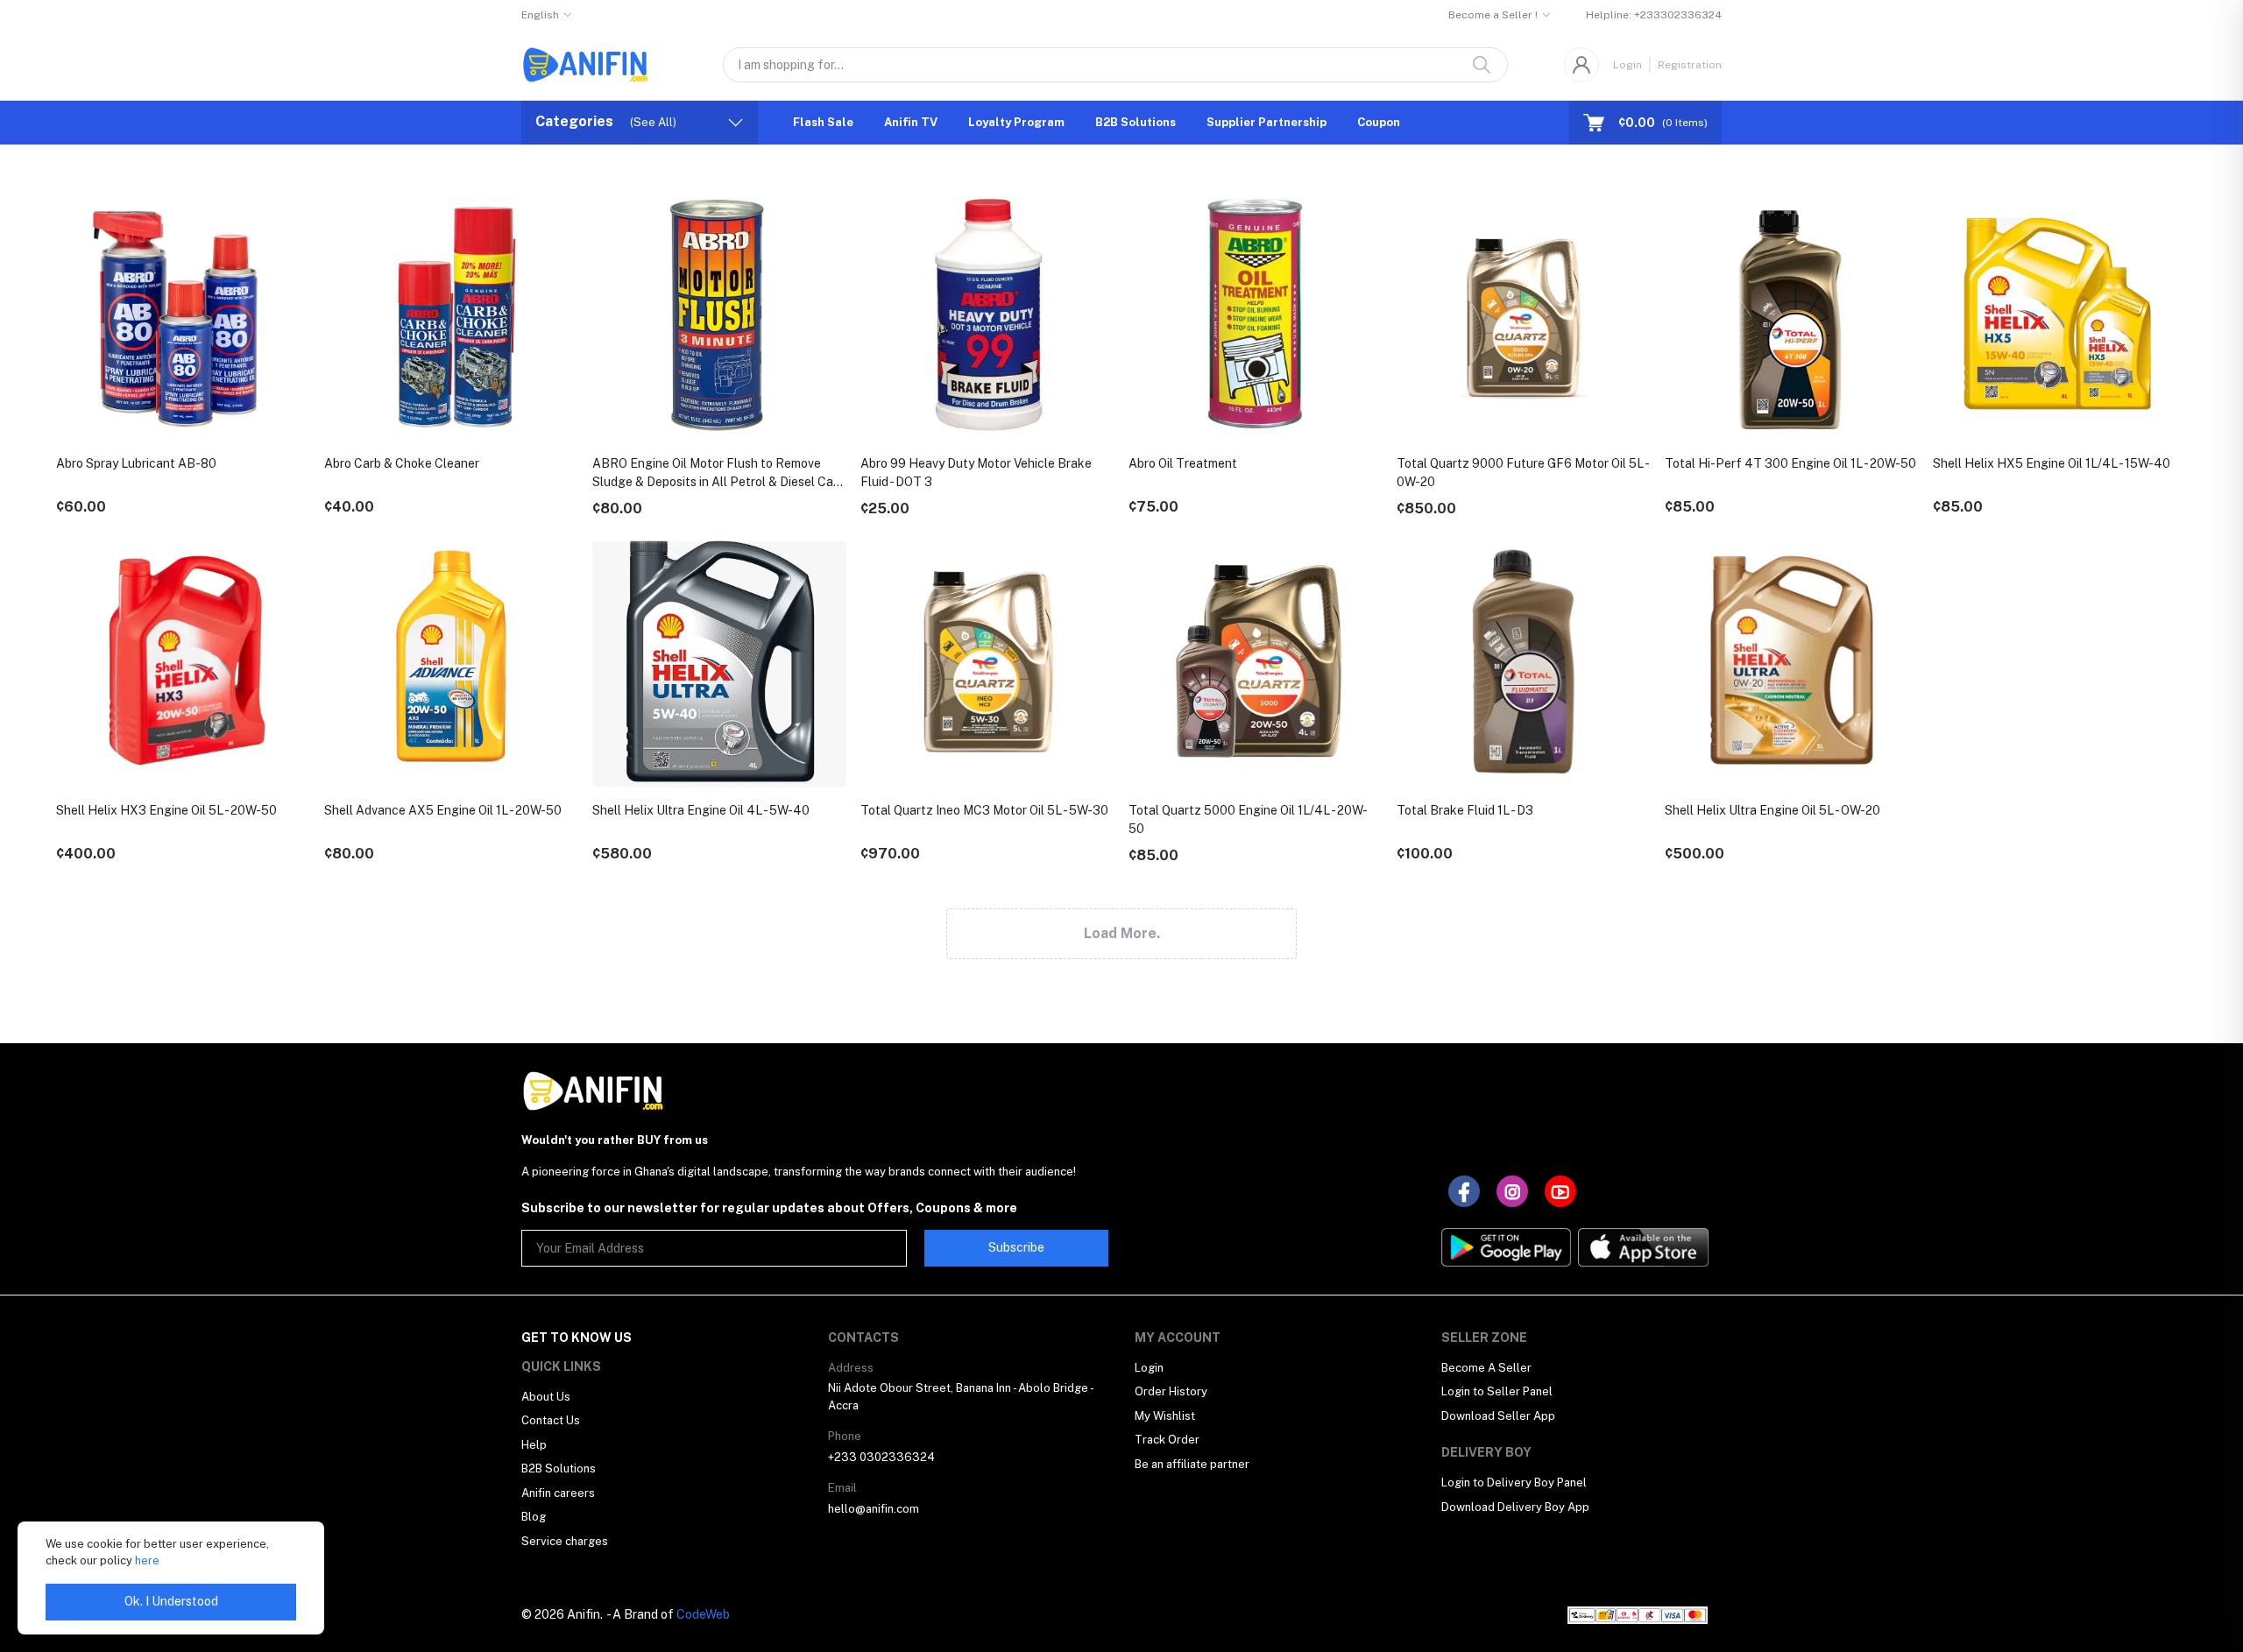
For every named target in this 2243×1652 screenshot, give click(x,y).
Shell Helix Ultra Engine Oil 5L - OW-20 (1772, 810)
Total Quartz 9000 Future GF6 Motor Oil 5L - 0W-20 (1522, 473)
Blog (534, 1517)
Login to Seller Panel (1497, 1391)
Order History (1171, 1391)
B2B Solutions (1136, 122)
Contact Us (551, 1420)
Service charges (565, 1541)
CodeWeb (703, 1614)
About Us (546, 1397)
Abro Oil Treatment (1183, 463)
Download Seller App (1498, 1416)
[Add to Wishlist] (301, 209)
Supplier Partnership (1267, 122)
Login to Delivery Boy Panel (1514, 1483)
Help (534, 1445)
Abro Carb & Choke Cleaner (402, 463)
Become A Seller (1486, 1368)
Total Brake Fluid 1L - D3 (1465, 810)
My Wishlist (1165, 1416)
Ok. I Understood (171, 1601)
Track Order (1167, 1440)
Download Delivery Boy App (1515, 1507)
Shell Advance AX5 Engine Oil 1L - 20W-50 (443, 810)
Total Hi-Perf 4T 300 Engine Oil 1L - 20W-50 (1790, 463)
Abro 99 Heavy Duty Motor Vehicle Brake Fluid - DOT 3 (976, 473)
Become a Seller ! (1493, 15)
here (147, 1560)
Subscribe (1016, 1247)
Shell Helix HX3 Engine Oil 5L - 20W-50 (166, 810)
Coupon (1379, 122)
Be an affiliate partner (1192, 1464)
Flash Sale (823, 122)
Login (1627, 65)
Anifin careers (558, 1493)
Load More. (1122, 933)
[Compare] (301, 247)
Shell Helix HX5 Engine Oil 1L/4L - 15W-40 (2052, 463)
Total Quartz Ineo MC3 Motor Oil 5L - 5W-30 (984, 810)
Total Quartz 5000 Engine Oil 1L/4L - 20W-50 (1248, 819)
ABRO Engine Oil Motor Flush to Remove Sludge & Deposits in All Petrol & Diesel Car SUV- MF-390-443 (715, 474)
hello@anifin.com (874, 1509)
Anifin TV (911, 122)
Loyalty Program (1016, 122)
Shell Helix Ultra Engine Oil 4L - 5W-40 (701, 810)
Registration (1690, 65)
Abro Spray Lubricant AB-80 (136, 463)
